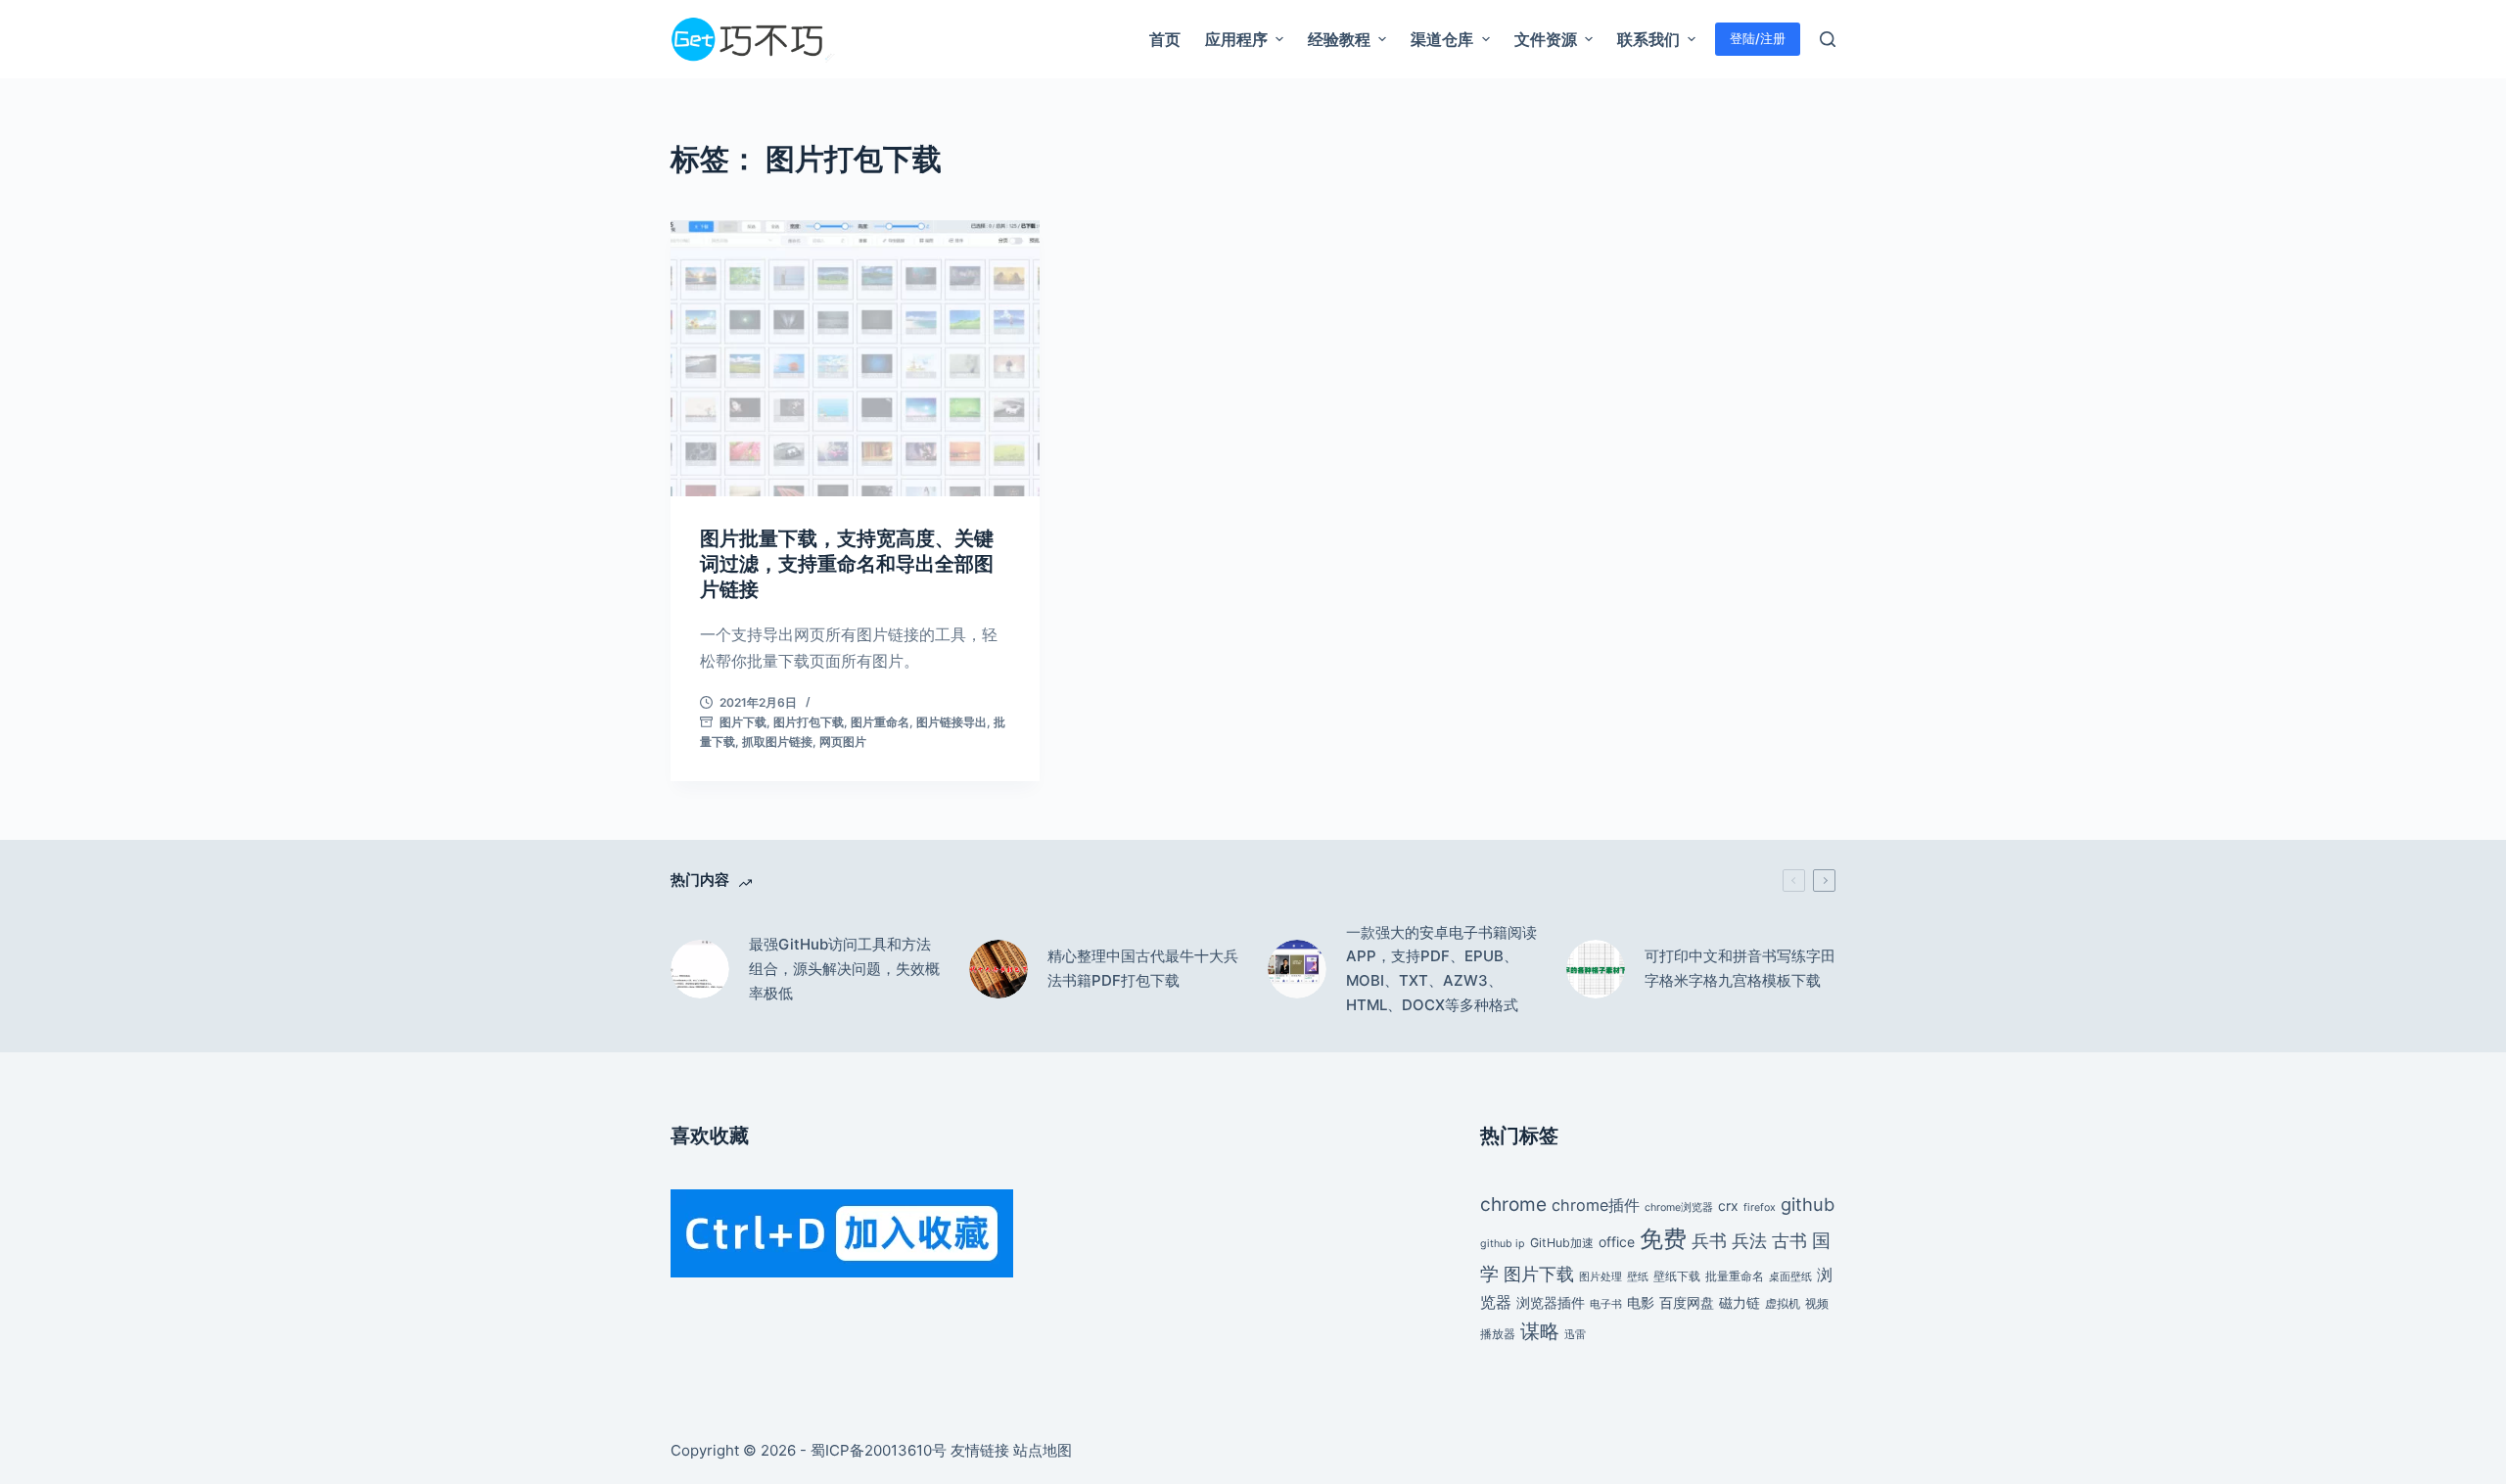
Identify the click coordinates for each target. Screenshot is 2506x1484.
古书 (1789, 1240)
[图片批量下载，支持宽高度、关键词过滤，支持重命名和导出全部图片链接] (855, 358)
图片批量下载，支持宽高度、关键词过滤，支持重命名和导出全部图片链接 (847, 564)
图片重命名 (880, 722)
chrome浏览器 (1679, 1207)
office (1617, 1242)
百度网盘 (1687, 1302)
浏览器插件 (1551, 1302)
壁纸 (1638, 1277)
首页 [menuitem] (1165, 39)
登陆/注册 (1758, 38)
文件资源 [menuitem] (1546, 39)
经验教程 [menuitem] (1339, 39)
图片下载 (743, 722)
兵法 (1749, 1240)
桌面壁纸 (1790, 1277)
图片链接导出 (951, 722)
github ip (1503, 1244)
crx (1728, 1206)
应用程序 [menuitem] (1236, 39)
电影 (1641, 1302)
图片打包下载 (809, 722)
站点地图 (1043, 1450)
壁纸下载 (1677, 1276)
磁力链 (1740, 1302)
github (1808, 1204)
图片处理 (1601, 1277)
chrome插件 (1596, 1205)
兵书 (1709, 1240)
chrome (1513, 1204)
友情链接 (980, 1450)
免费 (1663, 1239)
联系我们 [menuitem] (1648, 39)
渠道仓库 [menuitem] (1442, 39)
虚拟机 (1783, 1303)
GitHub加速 (1562, 1243)
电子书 (1606, 1304)
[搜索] (1828, 39)
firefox (1760, 1207)
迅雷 (1575, 1335)
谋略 (1540, 1331)
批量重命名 (1735, 1276)
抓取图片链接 (777, 742)
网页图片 (843, 742)
